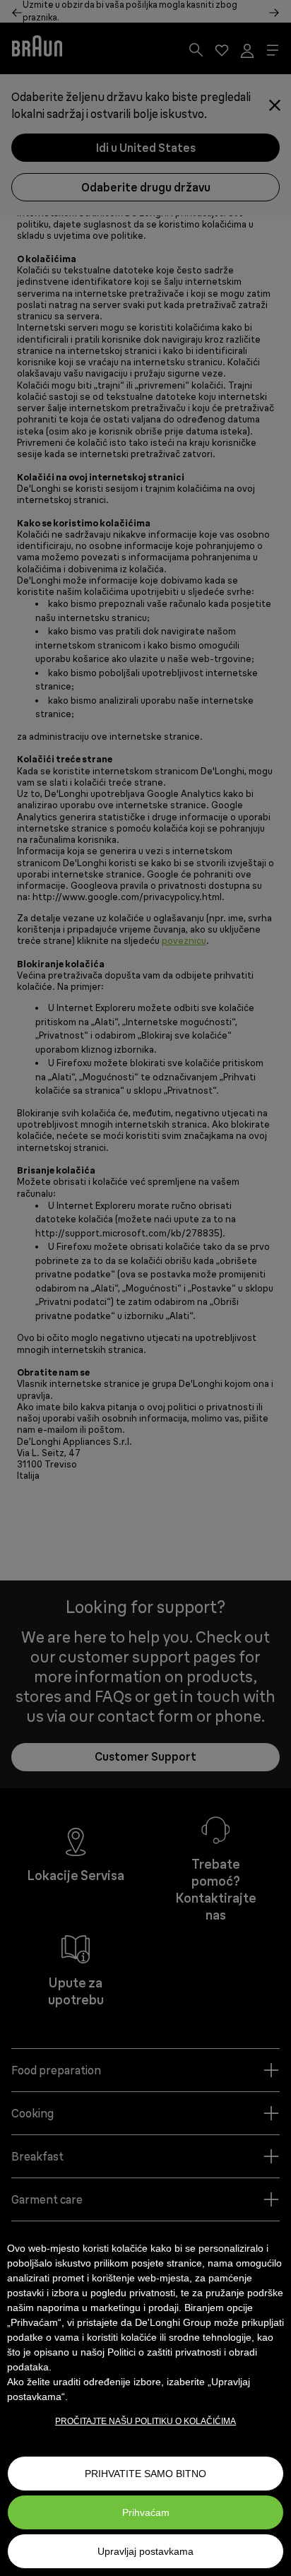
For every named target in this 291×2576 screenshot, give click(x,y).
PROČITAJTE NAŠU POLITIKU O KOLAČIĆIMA (145, 2421)
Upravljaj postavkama (145, 2551)
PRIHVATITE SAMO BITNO (145, 2474)
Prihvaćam (146, 2512)
